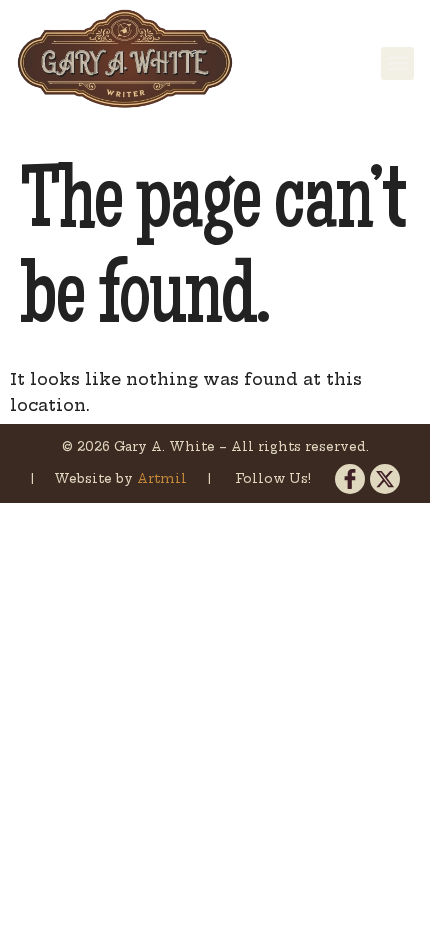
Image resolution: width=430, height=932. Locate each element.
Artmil (164, 478)
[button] (397, 63)
